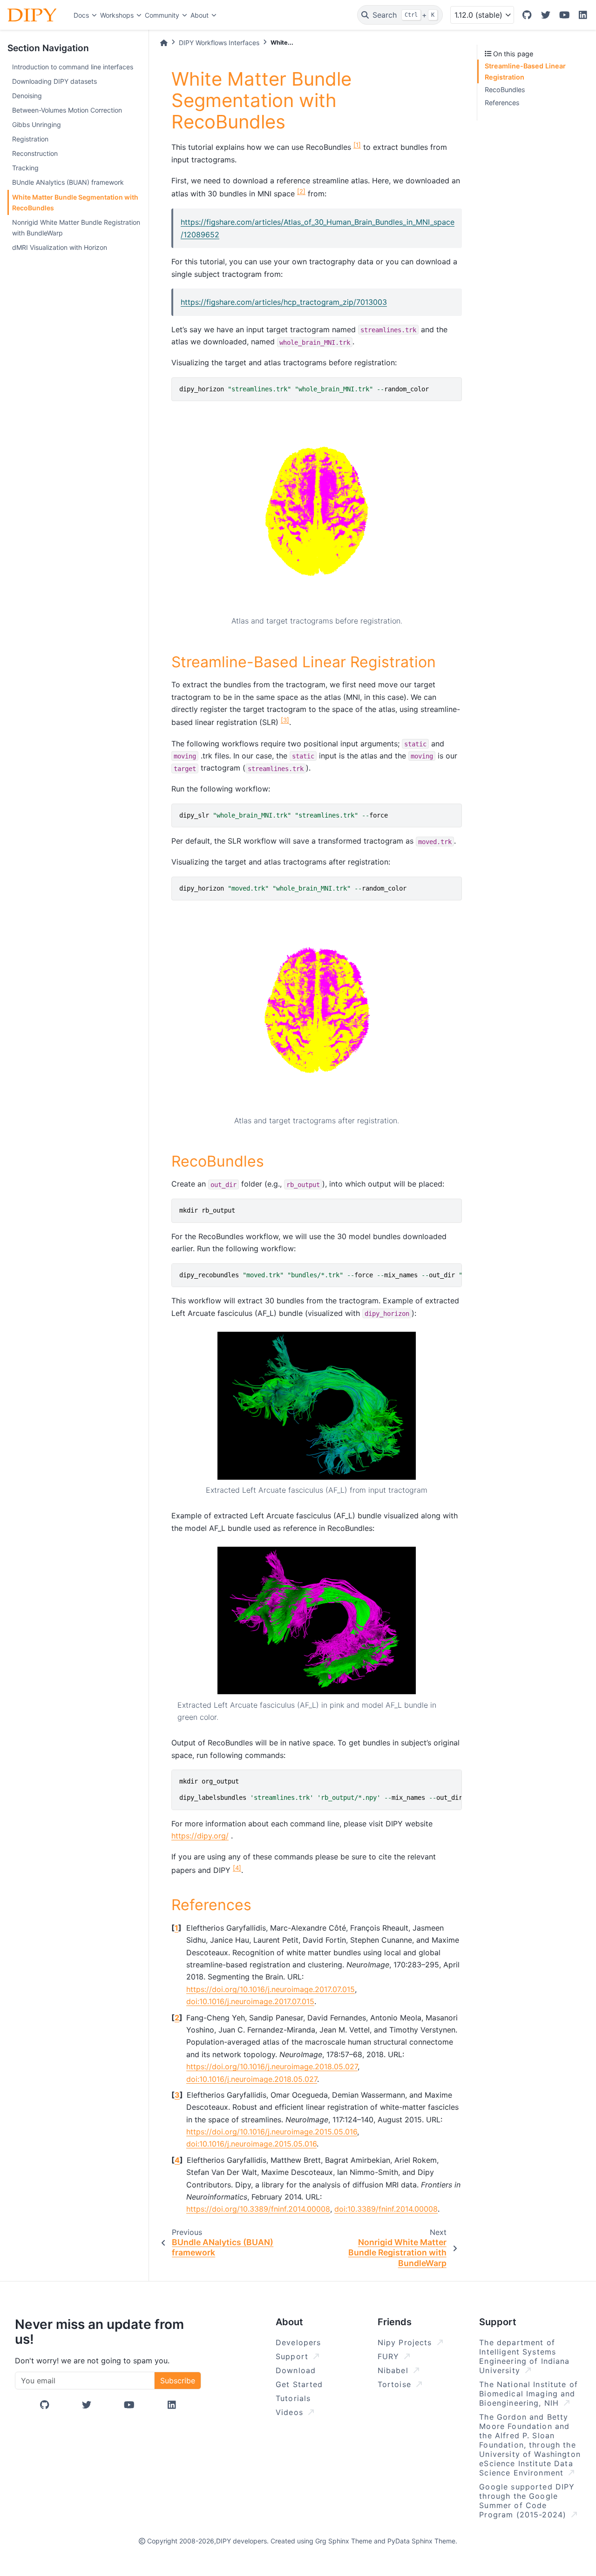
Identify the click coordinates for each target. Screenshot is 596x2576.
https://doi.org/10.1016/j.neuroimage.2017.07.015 (271, 1989)
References (502, 103)
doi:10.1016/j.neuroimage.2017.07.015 (250, 2001)
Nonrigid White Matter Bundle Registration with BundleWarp (76, 228)
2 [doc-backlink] (177, 2018)
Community (162, 15)
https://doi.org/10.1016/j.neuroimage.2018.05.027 (272, 2066)
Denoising (27, 96)
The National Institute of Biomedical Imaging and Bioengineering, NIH (528, 2394)
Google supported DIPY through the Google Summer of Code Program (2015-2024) (527, 2501)
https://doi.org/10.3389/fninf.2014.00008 (258, 2209)
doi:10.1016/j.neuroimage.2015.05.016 (251, 2144)
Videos (291, 2412)
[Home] (164, 43)
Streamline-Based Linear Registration (525, 71)
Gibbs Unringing (37, 124)
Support (293, 2356)
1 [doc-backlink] (176, 1928)
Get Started (299, 2384)
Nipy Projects (406, 2342)
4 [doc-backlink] (177, 2160)
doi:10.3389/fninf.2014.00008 (386, 2209)
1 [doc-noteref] (357, 145)
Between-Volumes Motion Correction (67, 110)
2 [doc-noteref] (301, 191)
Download (296, 2370)
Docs (81, 15)
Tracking (25, 168)
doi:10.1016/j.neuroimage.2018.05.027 (252, 2079)
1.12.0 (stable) (478, 15)
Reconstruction (35, 153)
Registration (30, 139)
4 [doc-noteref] (237, 1868)
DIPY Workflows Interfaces (219, 43)
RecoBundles (505, 90)
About (200, 15)
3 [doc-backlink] (177, 2095)
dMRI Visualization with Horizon (60, 247)
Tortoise (396, 2384)
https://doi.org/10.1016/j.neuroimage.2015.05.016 (272, 2132)
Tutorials (293, 2398)
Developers (298, 2342)
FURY (390, 2356)
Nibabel (394, 2370)
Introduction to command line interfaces (73, 67)
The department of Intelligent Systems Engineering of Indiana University (524, 2356)
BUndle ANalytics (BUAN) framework (68, 182)
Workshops (117, 15)
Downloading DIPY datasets (54, 81)
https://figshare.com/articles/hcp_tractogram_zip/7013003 (284, 302)
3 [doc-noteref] (285, 720)
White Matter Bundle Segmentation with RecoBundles (75, 202)
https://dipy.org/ (200, 1836)
